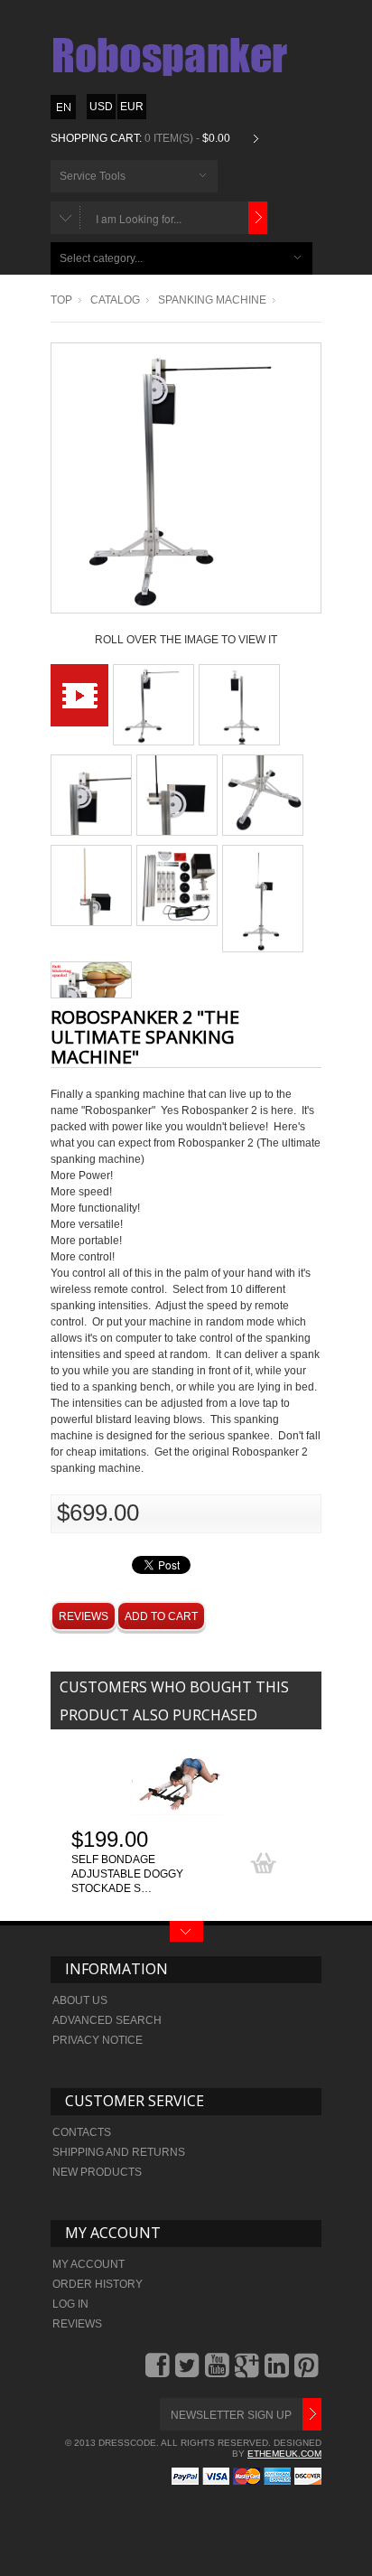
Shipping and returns (119, 2152)
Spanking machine (212, 300)
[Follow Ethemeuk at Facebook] (159, 2372)
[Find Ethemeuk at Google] (248, 2372)
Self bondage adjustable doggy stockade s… (127, 1874)
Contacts (82, 2132)
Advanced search (107, 2020)
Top (61, 300)
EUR (132, 107)
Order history (98, 2284)
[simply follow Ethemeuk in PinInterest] (308, 2372)
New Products (97, 2172)
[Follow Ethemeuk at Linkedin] (278, 2372)
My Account (88, 2264)
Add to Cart (161, 1616)
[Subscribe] (312, 2414)
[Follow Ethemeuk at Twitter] (189, 2372)
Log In (70, 2304)
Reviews (84, 1616)
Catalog (115, 300)
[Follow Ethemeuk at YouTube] (219, 2372)
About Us (80, 2000)
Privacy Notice (98, 2040)
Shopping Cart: (96, 138)
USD (101, 107)
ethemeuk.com (284, 2454)
